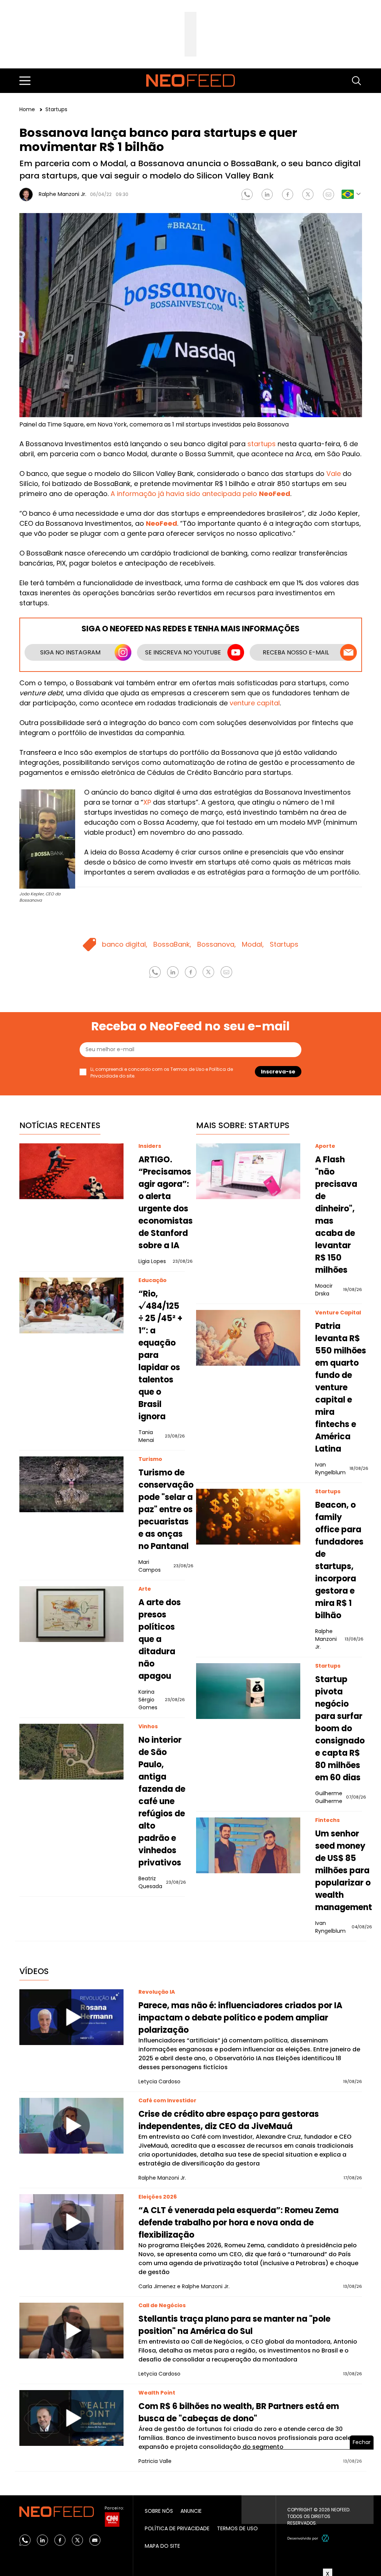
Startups (56, 109)
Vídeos (34, 1971)
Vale (334, 474)
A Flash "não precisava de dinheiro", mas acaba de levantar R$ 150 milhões (336, 1215)
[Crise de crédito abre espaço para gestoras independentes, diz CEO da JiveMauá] (71, 2126)
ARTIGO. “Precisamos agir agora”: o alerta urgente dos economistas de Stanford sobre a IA (166, 1202)
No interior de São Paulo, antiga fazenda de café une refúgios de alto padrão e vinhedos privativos (162, 1801)
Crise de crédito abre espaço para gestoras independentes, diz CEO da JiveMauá (229, 2120)
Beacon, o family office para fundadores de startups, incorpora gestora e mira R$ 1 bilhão (339, 1560)
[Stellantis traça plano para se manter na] (71, 2331)
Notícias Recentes (60, 1125)
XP (147, 802)
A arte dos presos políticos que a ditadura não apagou (160, 1639)
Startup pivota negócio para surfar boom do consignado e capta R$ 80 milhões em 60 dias (340, 1728)
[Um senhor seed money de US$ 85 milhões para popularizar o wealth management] (248, 1845)
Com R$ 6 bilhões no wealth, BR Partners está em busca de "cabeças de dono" (239, 2412)
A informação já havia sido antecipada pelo (200, 494)
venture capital (255, 703)
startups (262, 444)
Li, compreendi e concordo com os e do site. (162, 1073)
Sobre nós (159, 2511)
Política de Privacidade (177, 2528)
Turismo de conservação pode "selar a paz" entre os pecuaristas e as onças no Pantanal (166, 1509)
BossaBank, (172, 944)
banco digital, (125, 944)
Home (28, 109)
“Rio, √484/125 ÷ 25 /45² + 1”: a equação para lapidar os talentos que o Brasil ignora (160, 1355)
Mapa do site (162, 2546)
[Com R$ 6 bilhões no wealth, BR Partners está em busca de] (71, 2418)
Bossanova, (217, 944)
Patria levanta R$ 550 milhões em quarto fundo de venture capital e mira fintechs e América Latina (341, 1387)
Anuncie (191, 2511)
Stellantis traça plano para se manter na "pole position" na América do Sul (234, 2325)
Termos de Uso (187, 1069)
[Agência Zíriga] (326, 2538)
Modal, (253, 944)
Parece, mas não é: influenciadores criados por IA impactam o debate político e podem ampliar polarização (240, 2018)
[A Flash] (248, 1171)
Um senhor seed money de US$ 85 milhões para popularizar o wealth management (344, 1870)
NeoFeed (161, 523)
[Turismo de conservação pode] (71, 1484)
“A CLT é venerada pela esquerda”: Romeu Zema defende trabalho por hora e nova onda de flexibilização (238, 2223)
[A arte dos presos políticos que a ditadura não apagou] (71, 1614)
